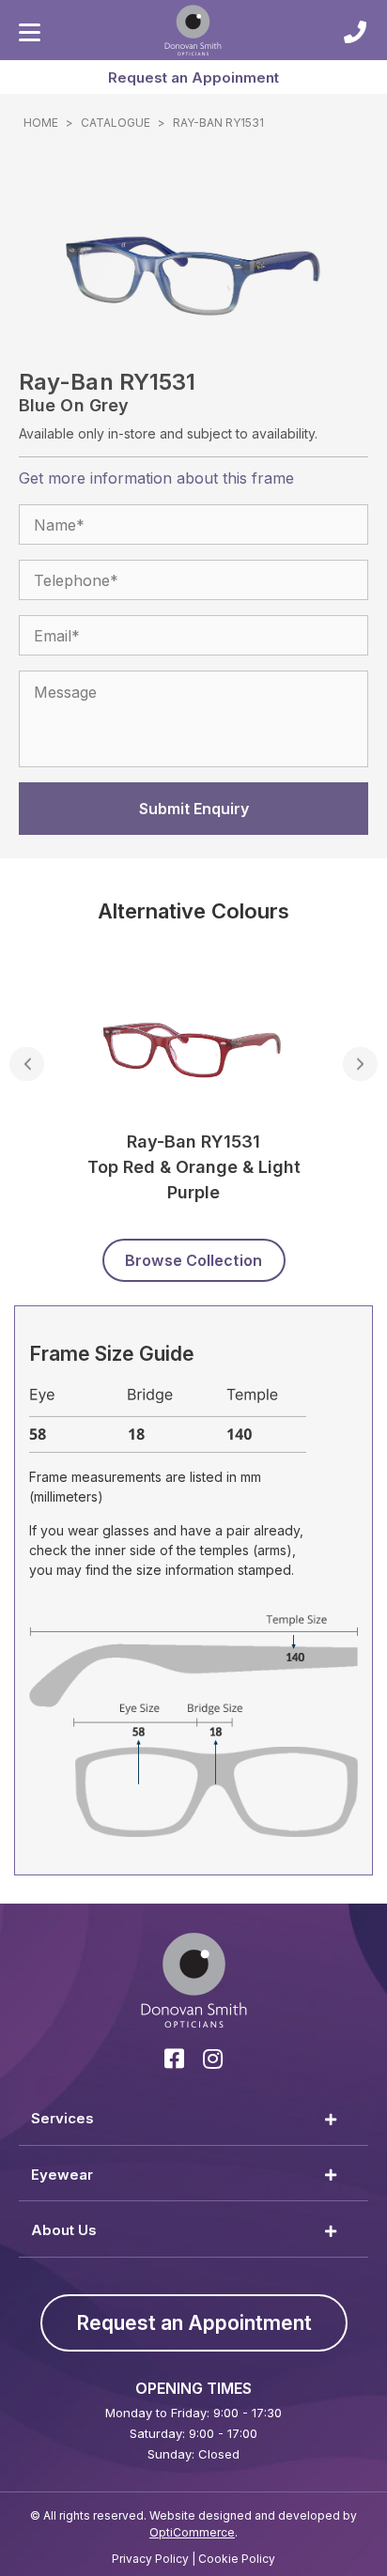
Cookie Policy (237, 2559)
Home (41, 123)
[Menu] (30, 33)
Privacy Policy (150, 2559)
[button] (193, 77)
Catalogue (116, 123)
